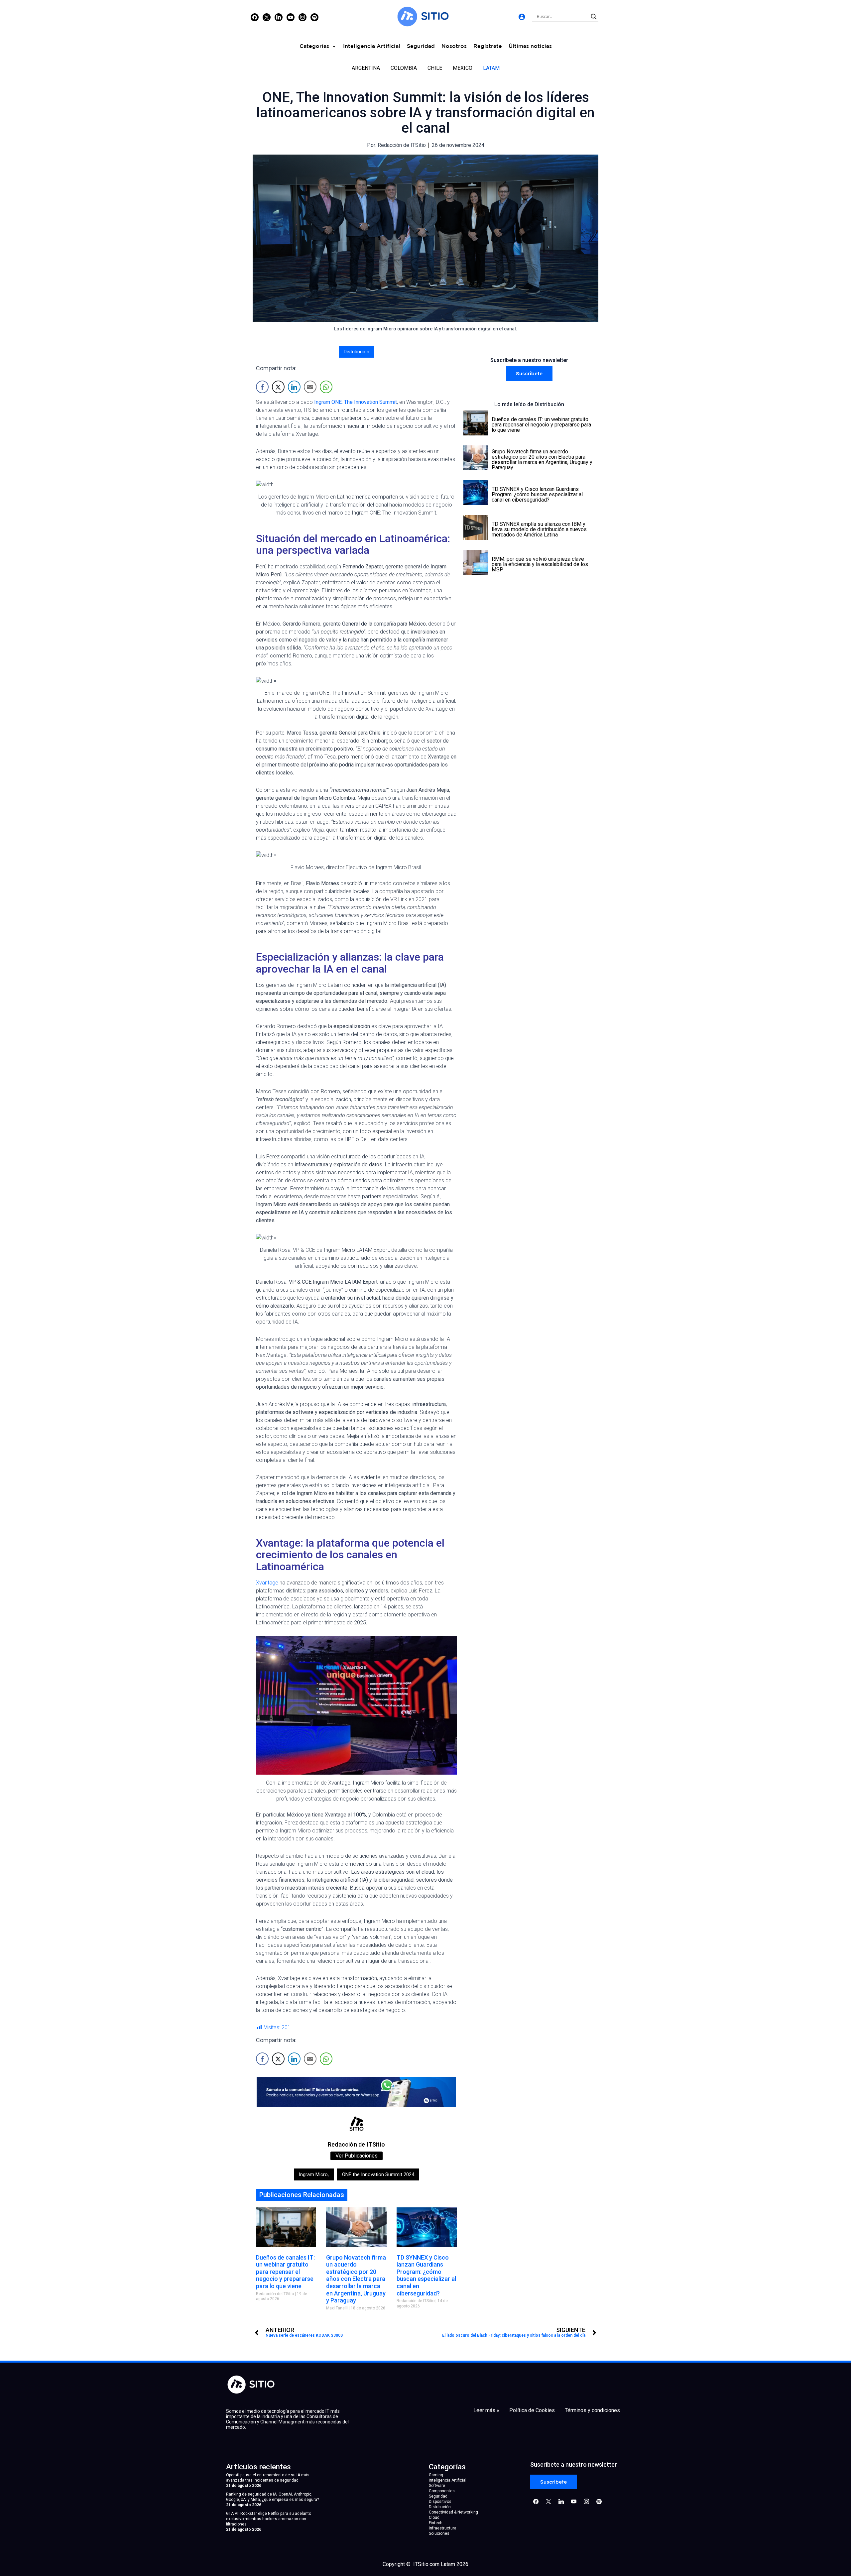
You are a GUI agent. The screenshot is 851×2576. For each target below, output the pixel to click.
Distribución (357, 352)
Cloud (434, 2517)
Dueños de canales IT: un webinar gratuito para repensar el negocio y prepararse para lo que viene (285, 2272)
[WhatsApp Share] (326, 387)
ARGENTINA (366, 68)
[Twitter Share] (278, 387)
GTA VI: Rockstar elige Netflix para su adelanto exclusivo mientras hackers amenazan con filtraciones (269, 2519)
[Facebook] (255, 17)
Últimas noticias (530, 46)
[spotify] (314, 17)
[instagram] (303, 17)
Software (437, 2486)
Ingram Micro (314, 2174)
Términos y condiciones (592, 2410)
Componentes (442, 2491)
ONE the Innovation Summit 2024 (378, 2174)
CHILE (435, 68)
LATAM (491, 68)
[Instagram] (279, 17)
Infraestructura (443, 2528)
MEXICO (463, 68)
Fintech (436, 2523)
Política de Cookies (532, 2410)
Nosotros (454, 46)
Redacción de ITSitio (356, 2144)
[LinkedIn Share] (294, 387)
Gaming (436, 2475)
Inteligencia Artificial (372, 46)
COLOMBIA (404, 68)
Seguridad (421, 46)
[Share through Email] (310, 387)
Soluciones (439, 2533)
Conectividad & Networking (453, 2512)
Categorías (314, 46)
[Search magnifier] (594, 17)
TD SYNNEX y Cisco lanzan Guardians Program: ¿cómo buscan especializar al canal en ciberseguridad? (426, 2275)
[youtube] (291, 17)
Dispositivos (440, 2502)
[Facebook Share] (262, 387)
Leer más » (486, 2410)
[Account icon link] (522, 17)
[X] (267, 17)
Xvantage (267, 1583)
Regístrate (488, 46)
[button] (529, 374)
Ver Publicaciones (357, 2156)
